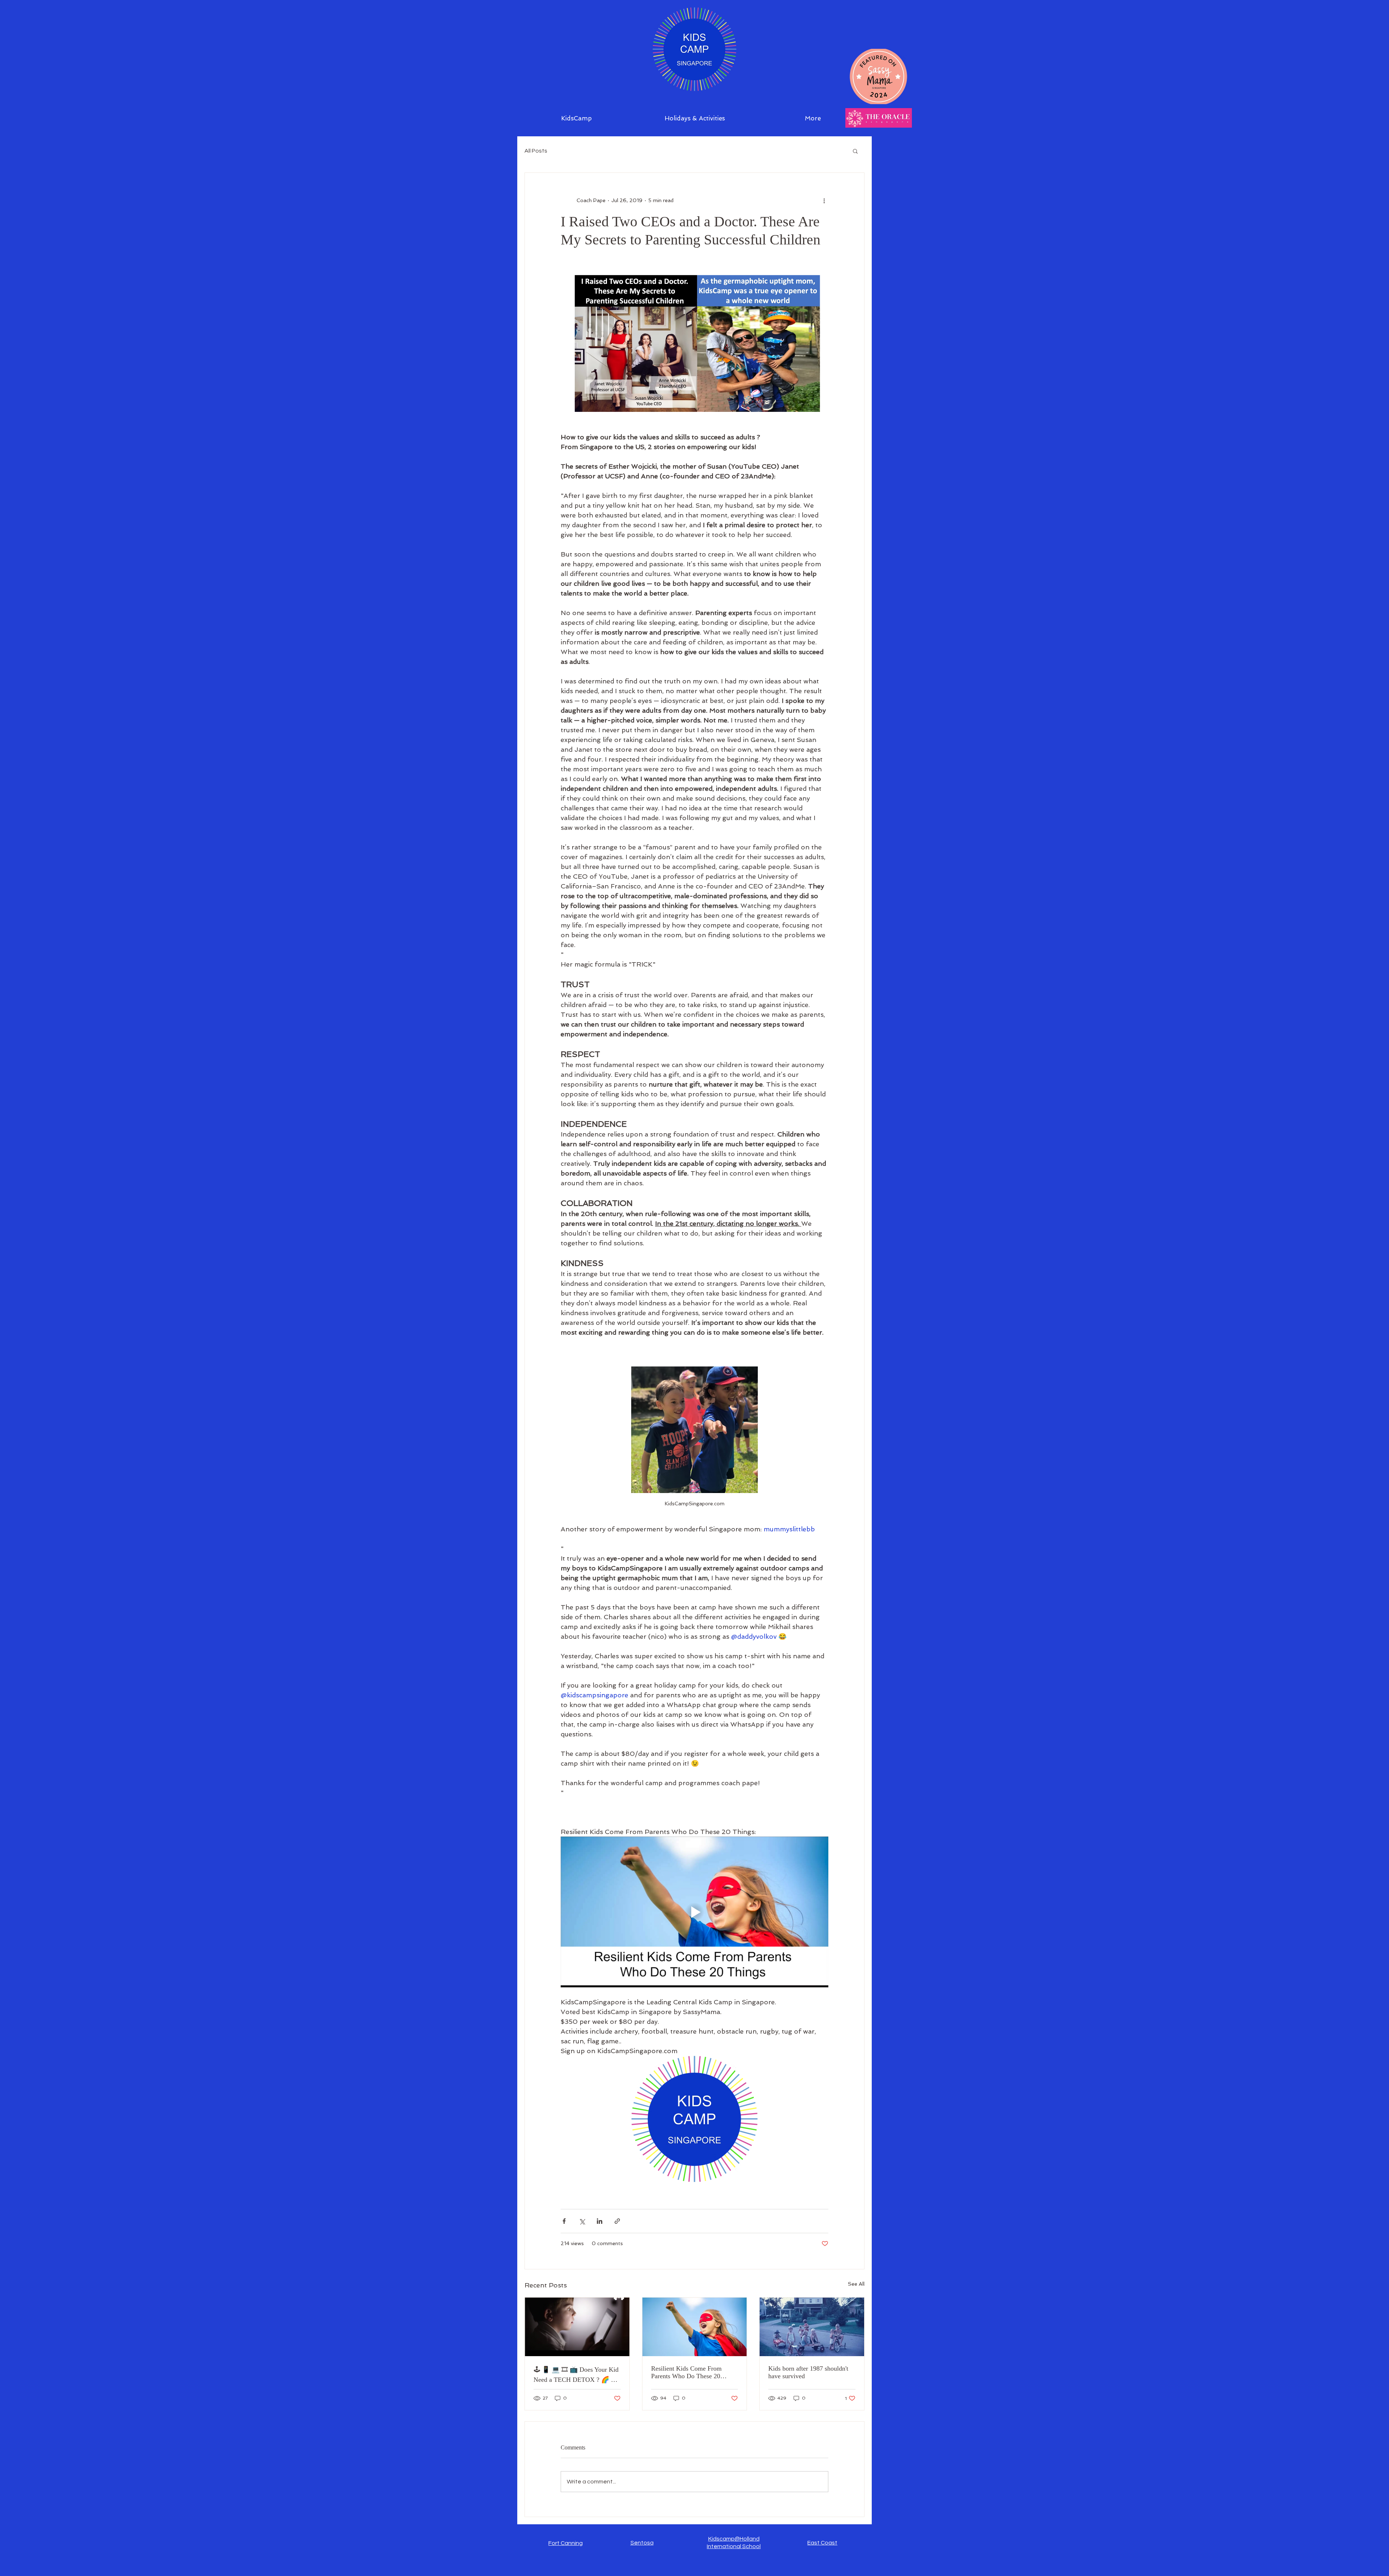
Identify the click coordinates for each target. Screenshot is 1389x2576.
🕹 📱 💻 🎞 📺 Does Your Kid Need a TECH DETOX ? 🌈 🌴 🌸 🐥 (576, 2375)
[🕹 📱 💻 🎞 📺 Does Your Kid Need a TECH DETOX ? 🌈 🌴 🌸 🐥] (577, 2327)
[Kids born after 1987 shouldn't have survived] (812, 2327)
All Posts (536, 151)
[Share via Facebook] (564, 2221)
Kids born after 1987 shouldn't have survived (808, 2372)
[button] (855, 151)
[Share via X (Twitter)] (582, 2221)
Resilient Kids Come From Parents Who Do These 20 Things (686, 2372)
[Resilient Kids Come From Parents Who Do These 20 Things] (695, 2327)
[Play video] (694, 1912)
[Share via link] (617, 2221)
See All (856, 2284)
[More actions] (824, 200)
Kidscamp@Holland (734, 2539)
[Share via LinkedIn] (600, 2221)
